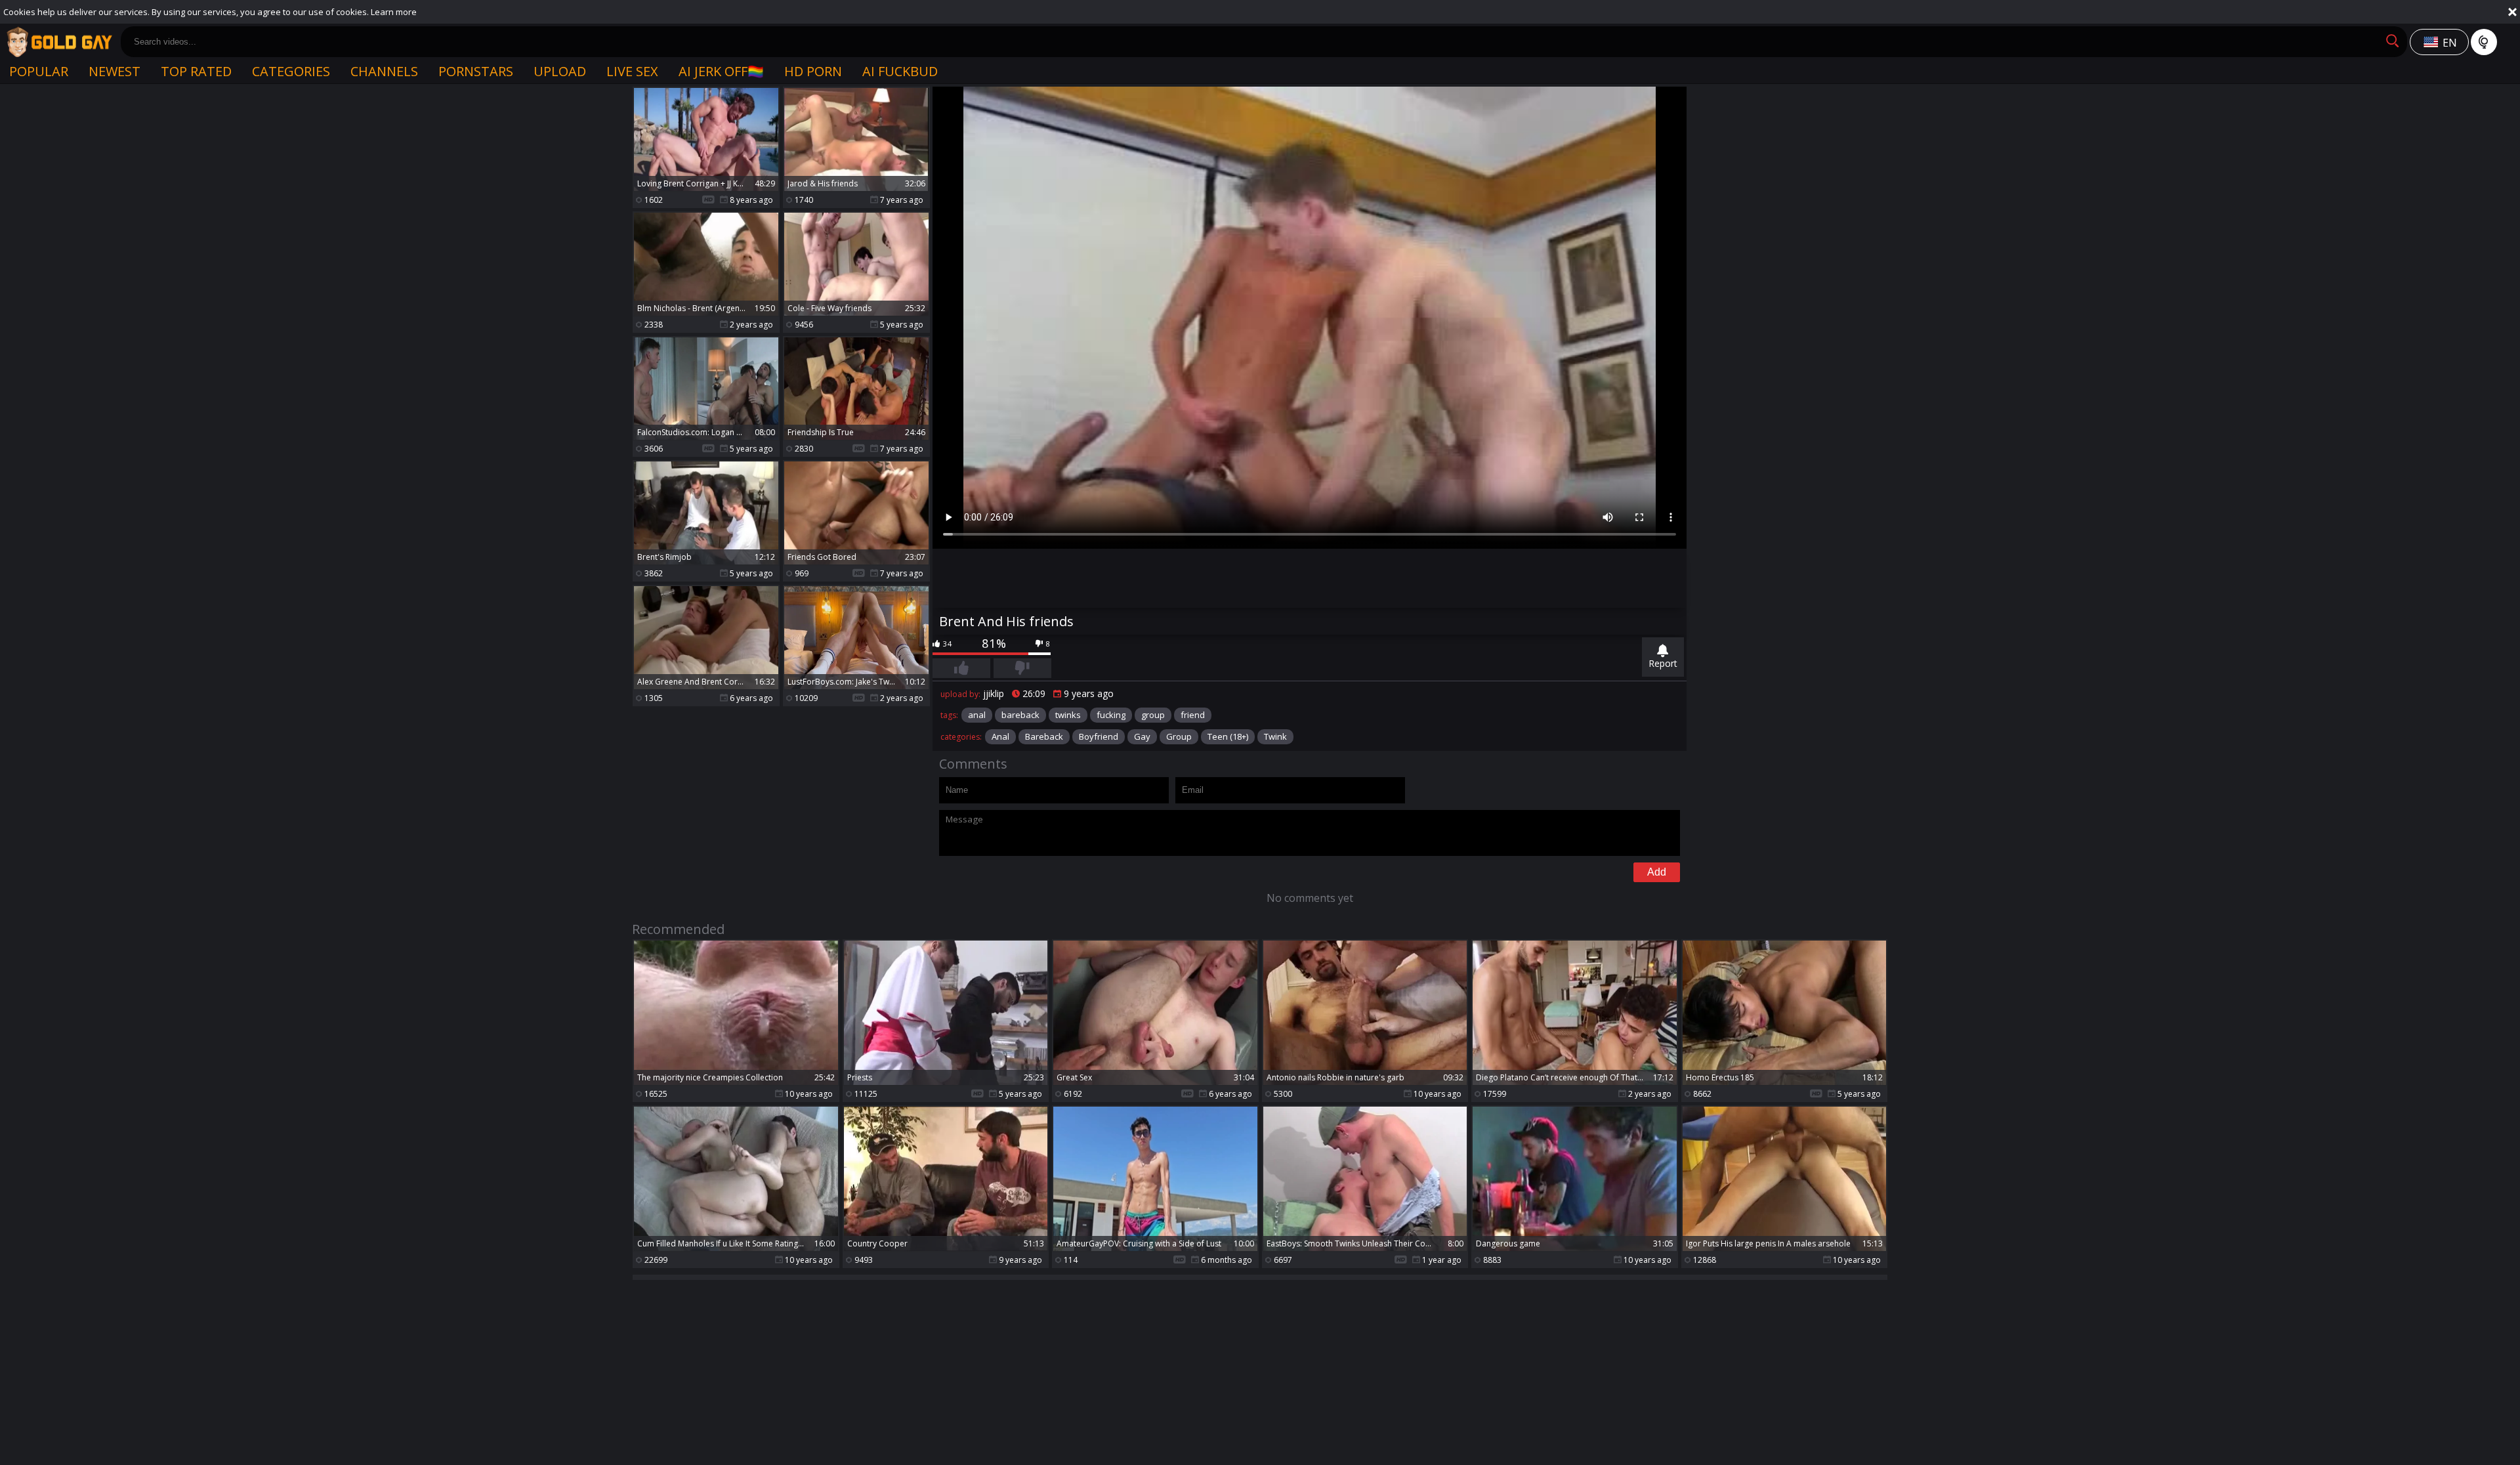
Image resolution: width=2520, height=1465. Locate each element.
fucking (1111, 715)
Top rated (196, 71)
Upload (560, 71)
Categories (291, 71)
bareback (1020, 715)
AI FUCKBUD (900, 71)
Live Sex (632, 71)
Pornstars (476, 71)
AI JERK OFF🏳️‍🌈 (721, 71)
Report (1663, 663)
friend (1193, 715)
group (1153, 715)
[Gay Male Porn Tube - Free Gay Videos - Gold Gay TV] (59, 42)
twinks (1068, 715)
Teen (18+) (1228, 736)
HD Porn (813, 71)
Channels (384, 71)
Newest (115, 71)
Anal (1000, 736)
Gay (1142, 736)
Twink (1275, 736)
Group (1179, 736)
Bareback (1044, 736)
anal (977, 715)
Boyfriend (1099, 736)
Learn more (394, 12)
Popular (39, 71)
